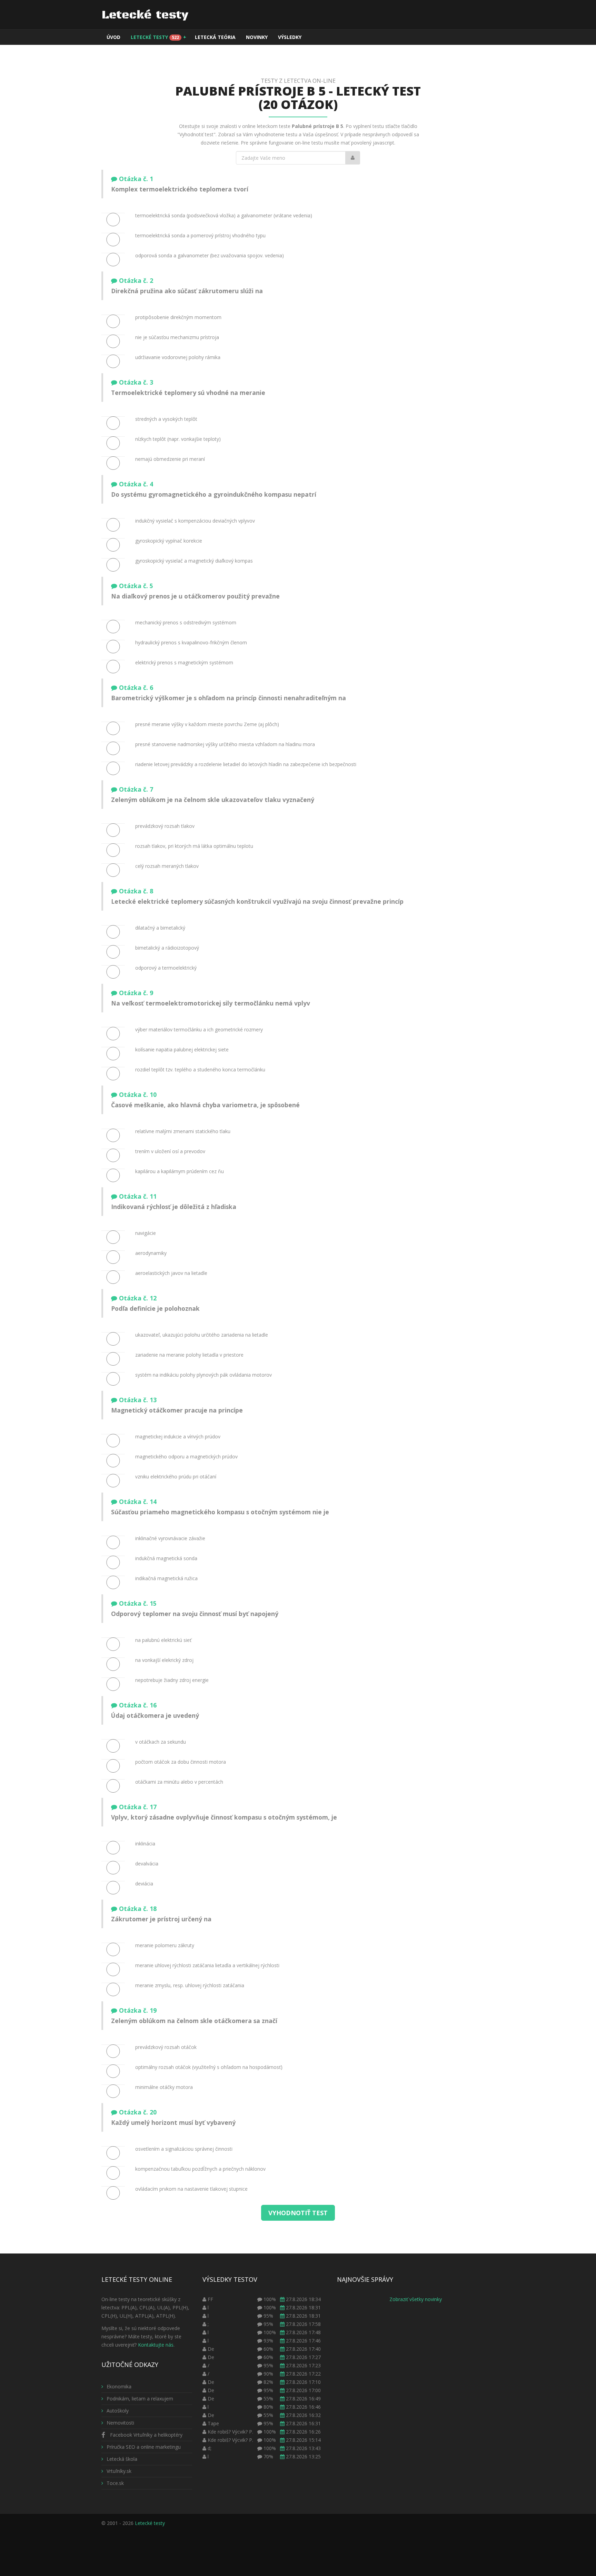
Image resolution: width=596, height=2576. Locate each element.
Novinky (257, 37)
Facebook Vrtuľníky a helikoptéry (146, 2435)
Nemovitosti (120, 2423)
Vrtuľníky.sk (119, 2471)
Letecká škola (122, 2459)
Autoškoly (118, 2411)
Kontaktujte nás (156, 2345)
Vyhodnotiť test (298, 2213)
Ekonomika (119, 2386)
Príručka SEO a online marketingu (144, 2447)
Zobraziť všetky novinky (416, 2299)
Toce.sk (115, 2483)
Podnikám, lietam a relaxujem (140, 2399)
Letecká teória (215, 37)
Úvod (113, 37)
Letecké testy (158, 37)
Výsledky (290, 37)
